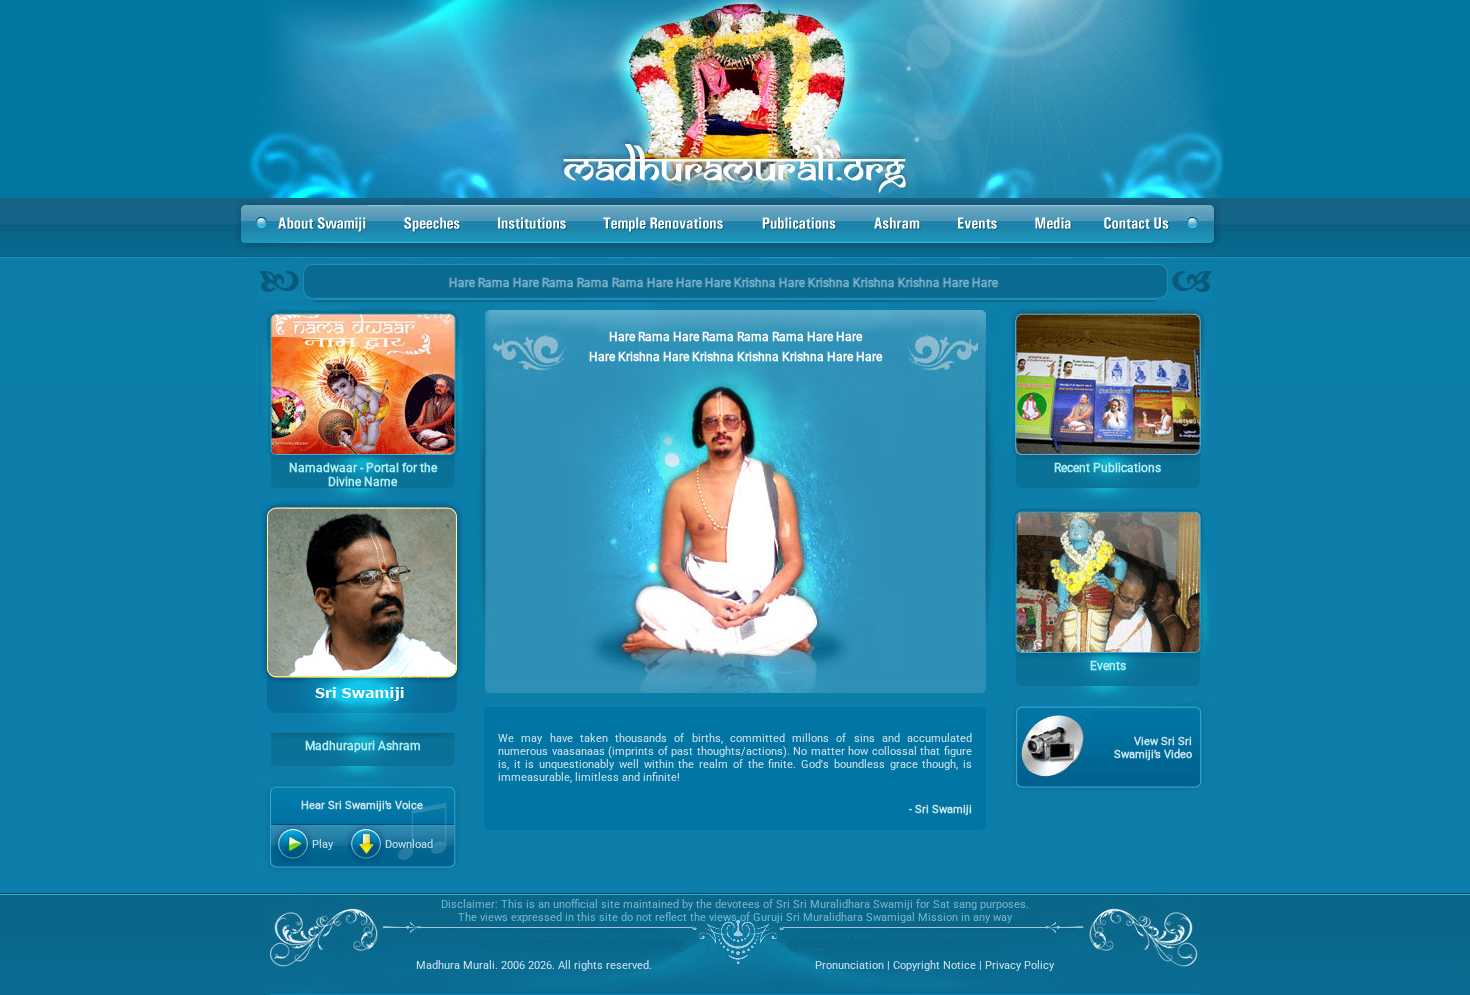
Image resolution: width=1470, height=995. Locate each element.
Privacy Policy (1018, 965)
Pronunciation (849, 965)
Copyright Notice (934, 965)
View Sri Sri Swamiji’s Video (1153, 748)
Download (409, 844)
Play (322, 844)
